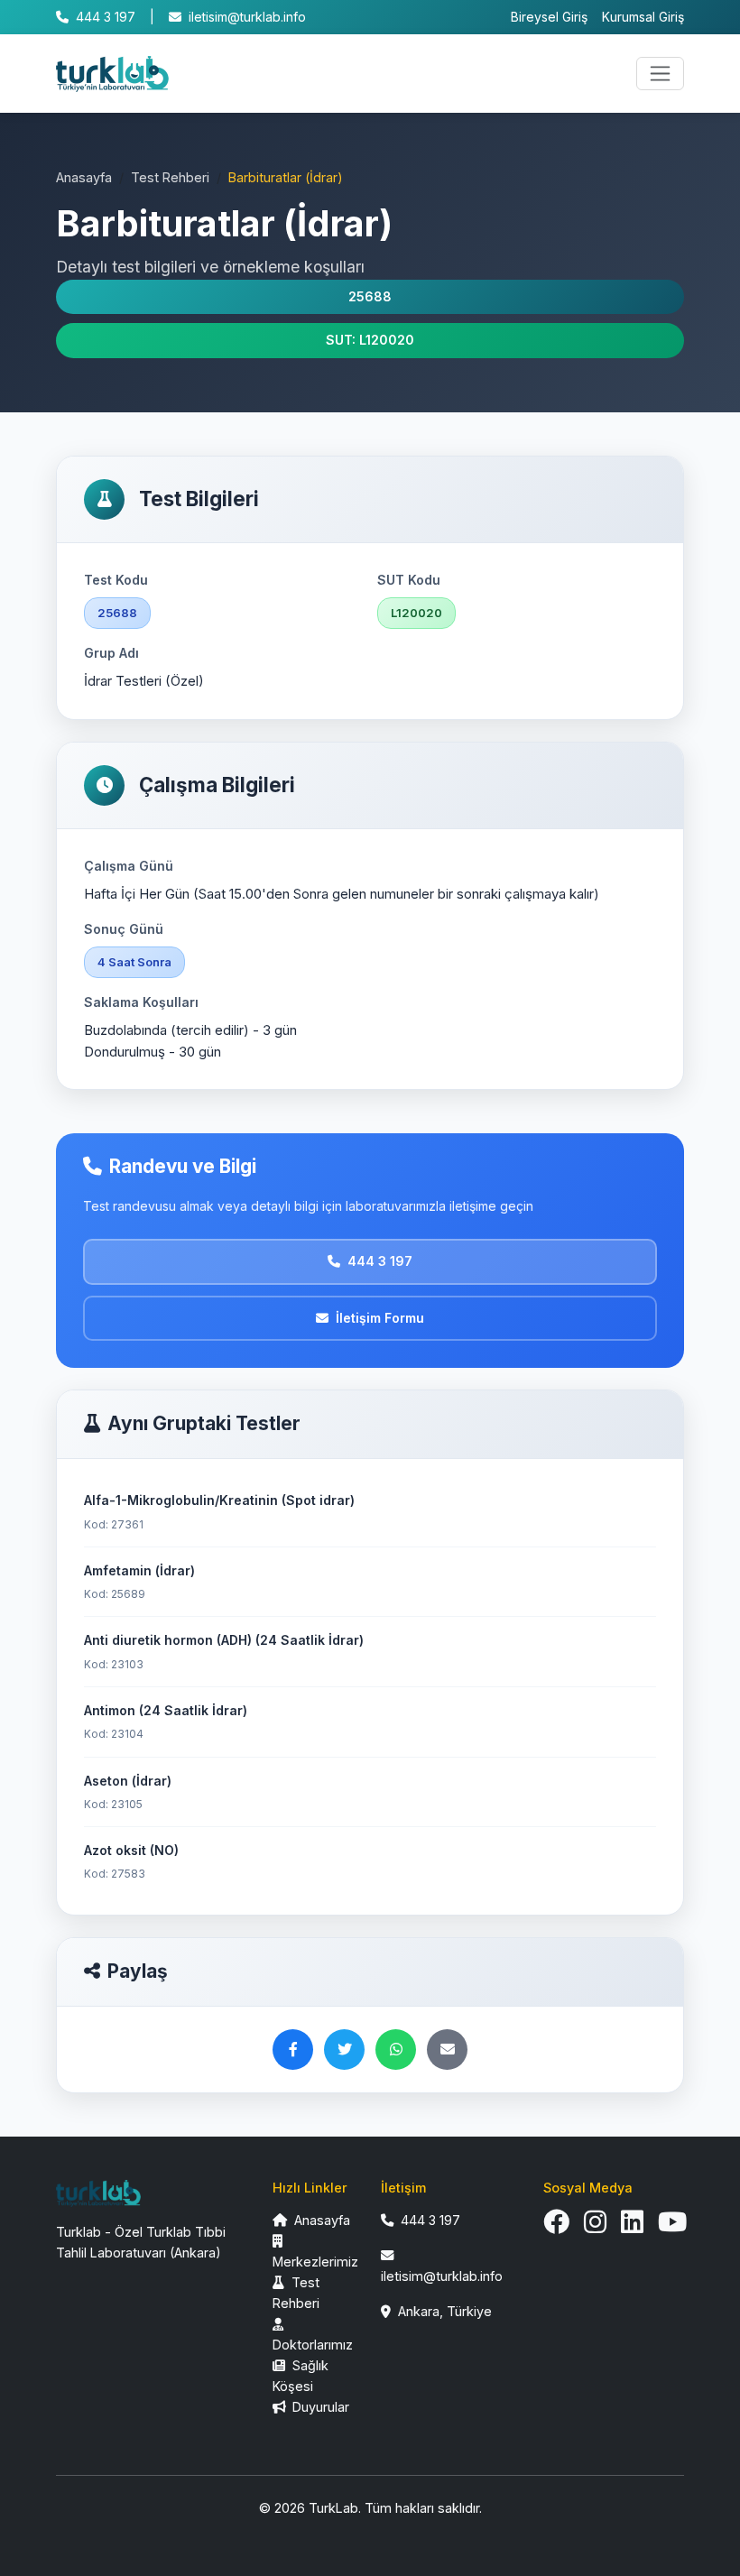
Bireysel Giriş (549, 17)
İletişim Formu (380, 1318)
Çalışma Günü (129, 866)
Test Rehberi (170, 177)
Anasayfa (84, 177)
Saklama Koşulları (141, 1002)
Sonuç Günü (124, 929)
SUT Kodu (409, 580)
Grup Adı (111, 653)
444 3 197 (106, 17)
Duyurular (319, 2407)
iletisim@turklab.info (247, 17)
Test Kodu (116, 580)
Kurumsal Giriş (643, 17)
